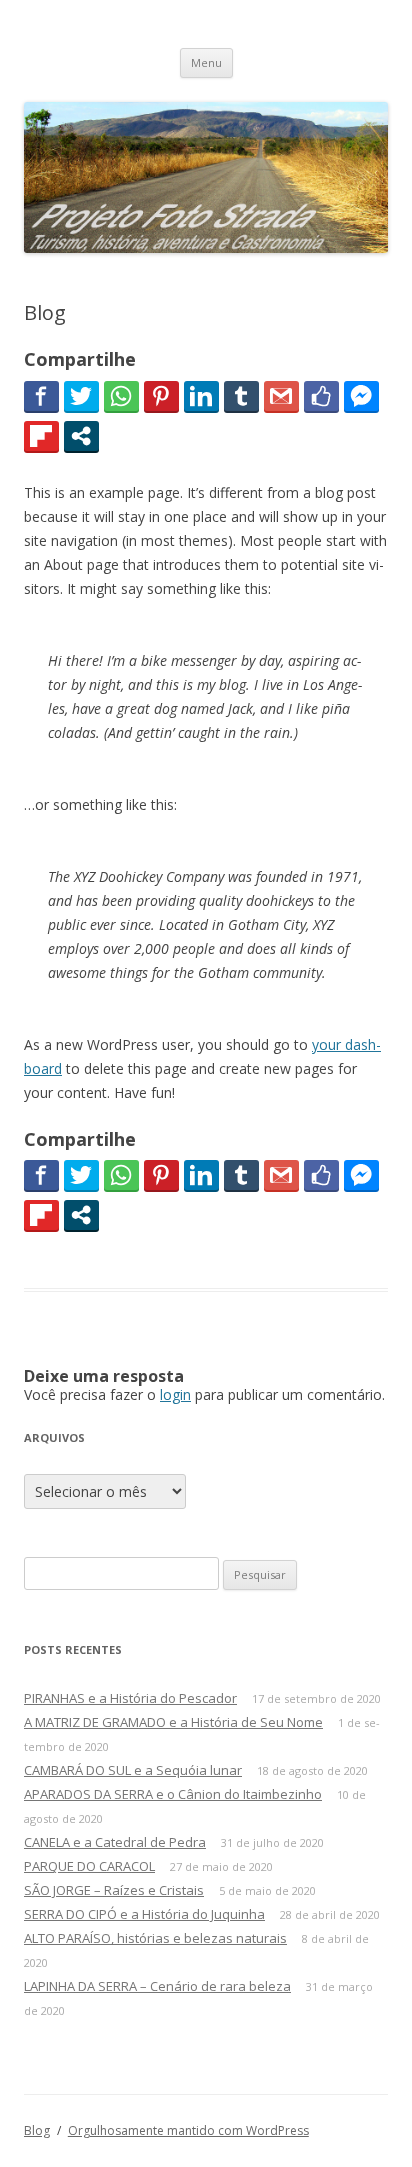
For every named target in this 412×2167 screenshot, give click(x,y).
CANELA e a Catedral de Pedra (115, 1842)
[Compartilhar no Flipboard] (41, 436)
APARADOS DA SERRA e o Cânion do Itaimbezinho (173, 1794)
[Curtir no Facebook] (321, 396)
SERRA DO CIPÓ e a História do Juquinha (144, 1914)
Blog (37, 2130)
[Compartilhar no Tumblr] (241, 396)
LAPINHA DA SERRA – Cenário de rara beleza (157, 1986)
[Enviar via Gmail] (281, 396)
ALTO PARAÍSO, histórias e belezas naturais (155, 1938)
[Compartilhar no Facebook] (41, 396)
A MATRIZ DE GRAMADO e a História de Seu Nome (173, 1722)
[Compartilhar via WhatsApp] (121, 396)
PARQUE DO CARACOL (89, 1866)
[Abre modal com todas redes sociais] (81, 436)
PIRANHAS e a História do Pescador (130, 1698)
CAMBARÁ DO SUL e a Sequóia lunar (133, 1770)
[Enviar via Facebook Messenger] (361, 396)
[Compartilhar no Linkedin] (201, 396)
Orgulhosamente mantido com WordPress (188, 2130)
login (175, 1394)
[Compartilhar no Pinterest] (161, 396)
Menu (206, 62)
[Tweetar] (81, 396)
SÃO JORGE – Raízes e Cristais (114, 1890)
